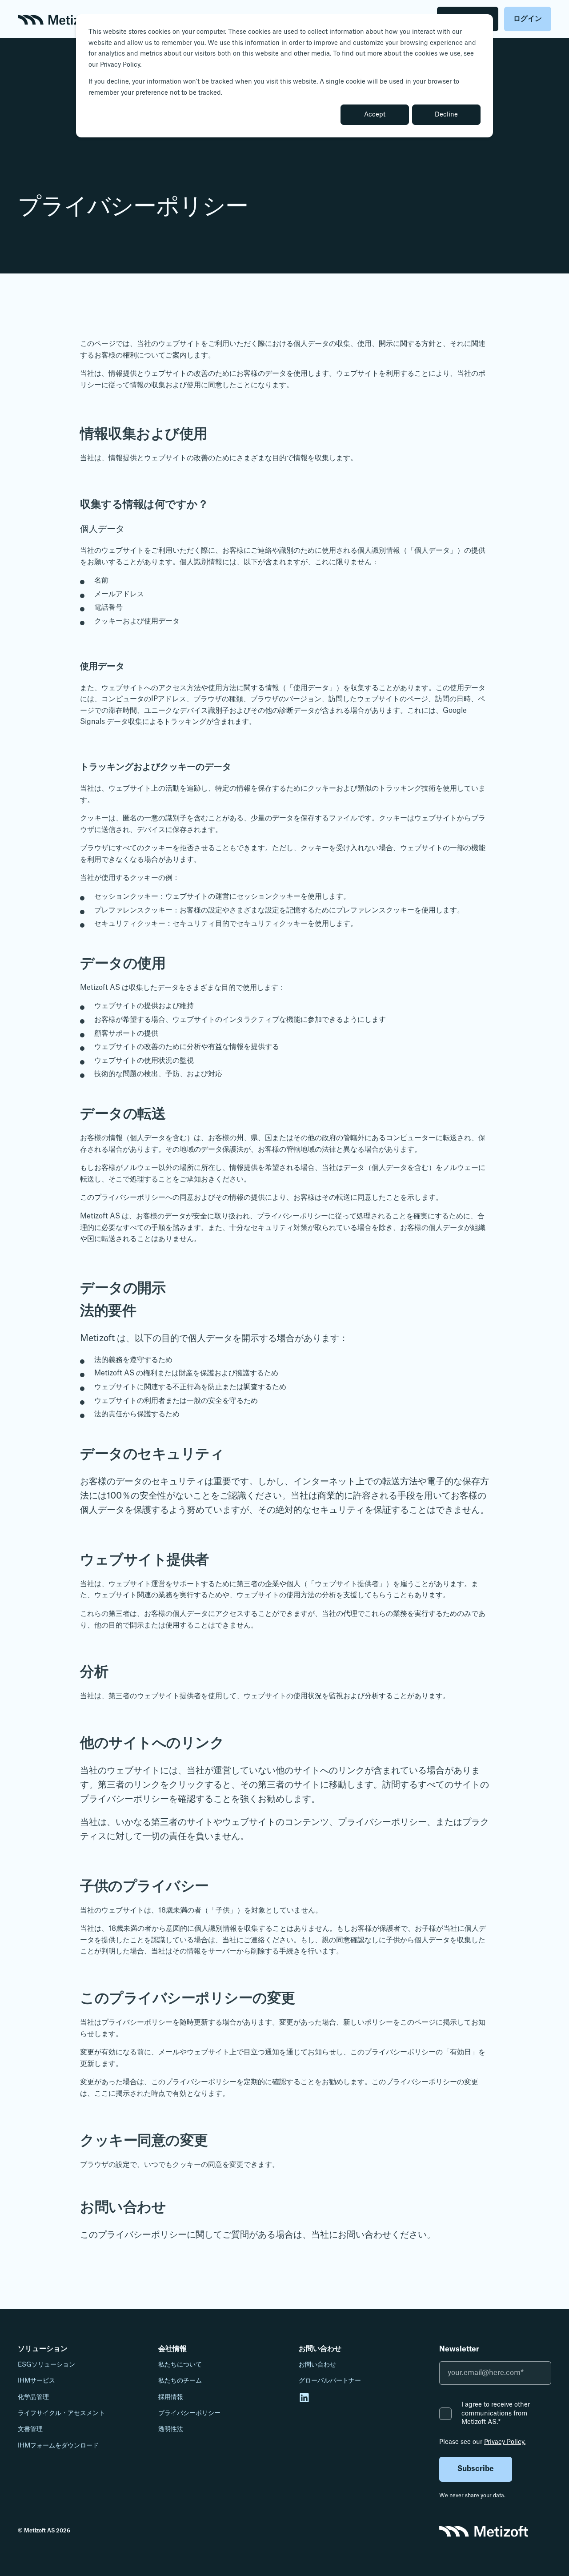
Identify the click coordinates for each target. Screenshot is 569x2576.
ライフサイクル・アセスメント (61, 2413)
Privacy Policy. (505, 2442)
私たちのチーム (180, 2381)
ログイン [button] (528, 19)
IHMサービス (36, 2381)
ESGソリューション (46, 2365)
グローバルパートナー (330, 2381)
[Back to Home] (56, 19)
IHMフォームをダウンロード (58, 2446)
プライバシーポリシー (189, 2413)
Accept (375, 115)
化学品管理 (33, 2397)
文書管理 (30, 2429)
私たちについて (180, 2365)
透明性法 (171, 2429)
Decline (446, 115)
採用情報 (171, 2397)
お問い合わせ (317, 2365)
